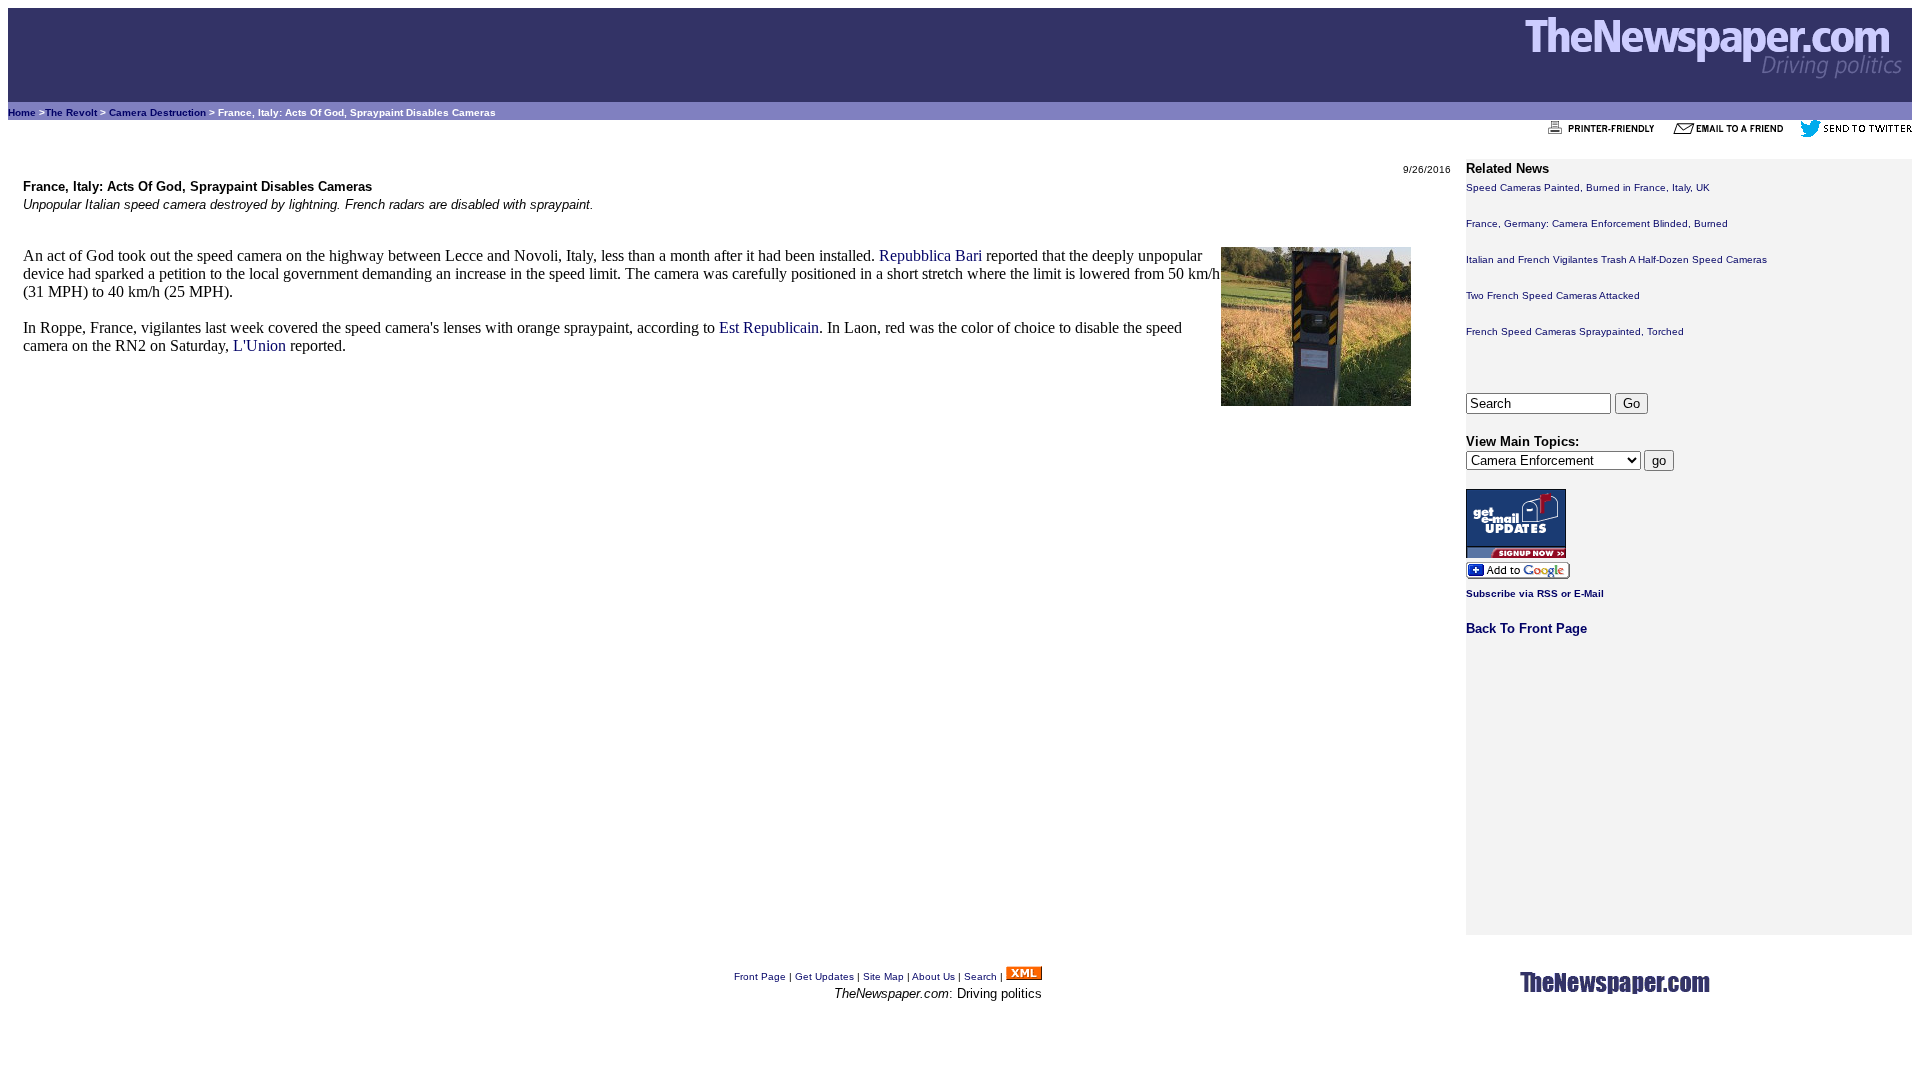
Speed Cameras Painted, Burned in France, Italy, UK (1588, 187)
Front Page (760, 976)
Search (980, 976)
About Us (933, 976)
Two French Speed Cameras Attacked (1553, 295)
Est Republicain (769, 327)
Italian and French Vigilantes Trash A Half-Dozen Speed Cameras (1616, 259)
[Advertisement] (623, 546)
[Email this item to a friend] (1734, 133)
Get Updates (824, 976)
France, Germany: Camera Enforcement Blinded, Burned (1597, 223)
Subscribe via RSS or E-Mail (1535, 593)
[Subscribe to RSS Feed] (1024, 976)
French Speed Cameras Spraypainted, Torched (1575, 331)
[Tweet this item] (1856, 133)
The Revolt (71, 112)
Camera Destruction (157, 112)
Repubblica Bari (930, 255)
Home (22, 112)
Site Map (883, 976)
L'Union (259, 345)
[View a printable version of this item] (1606, 133)
